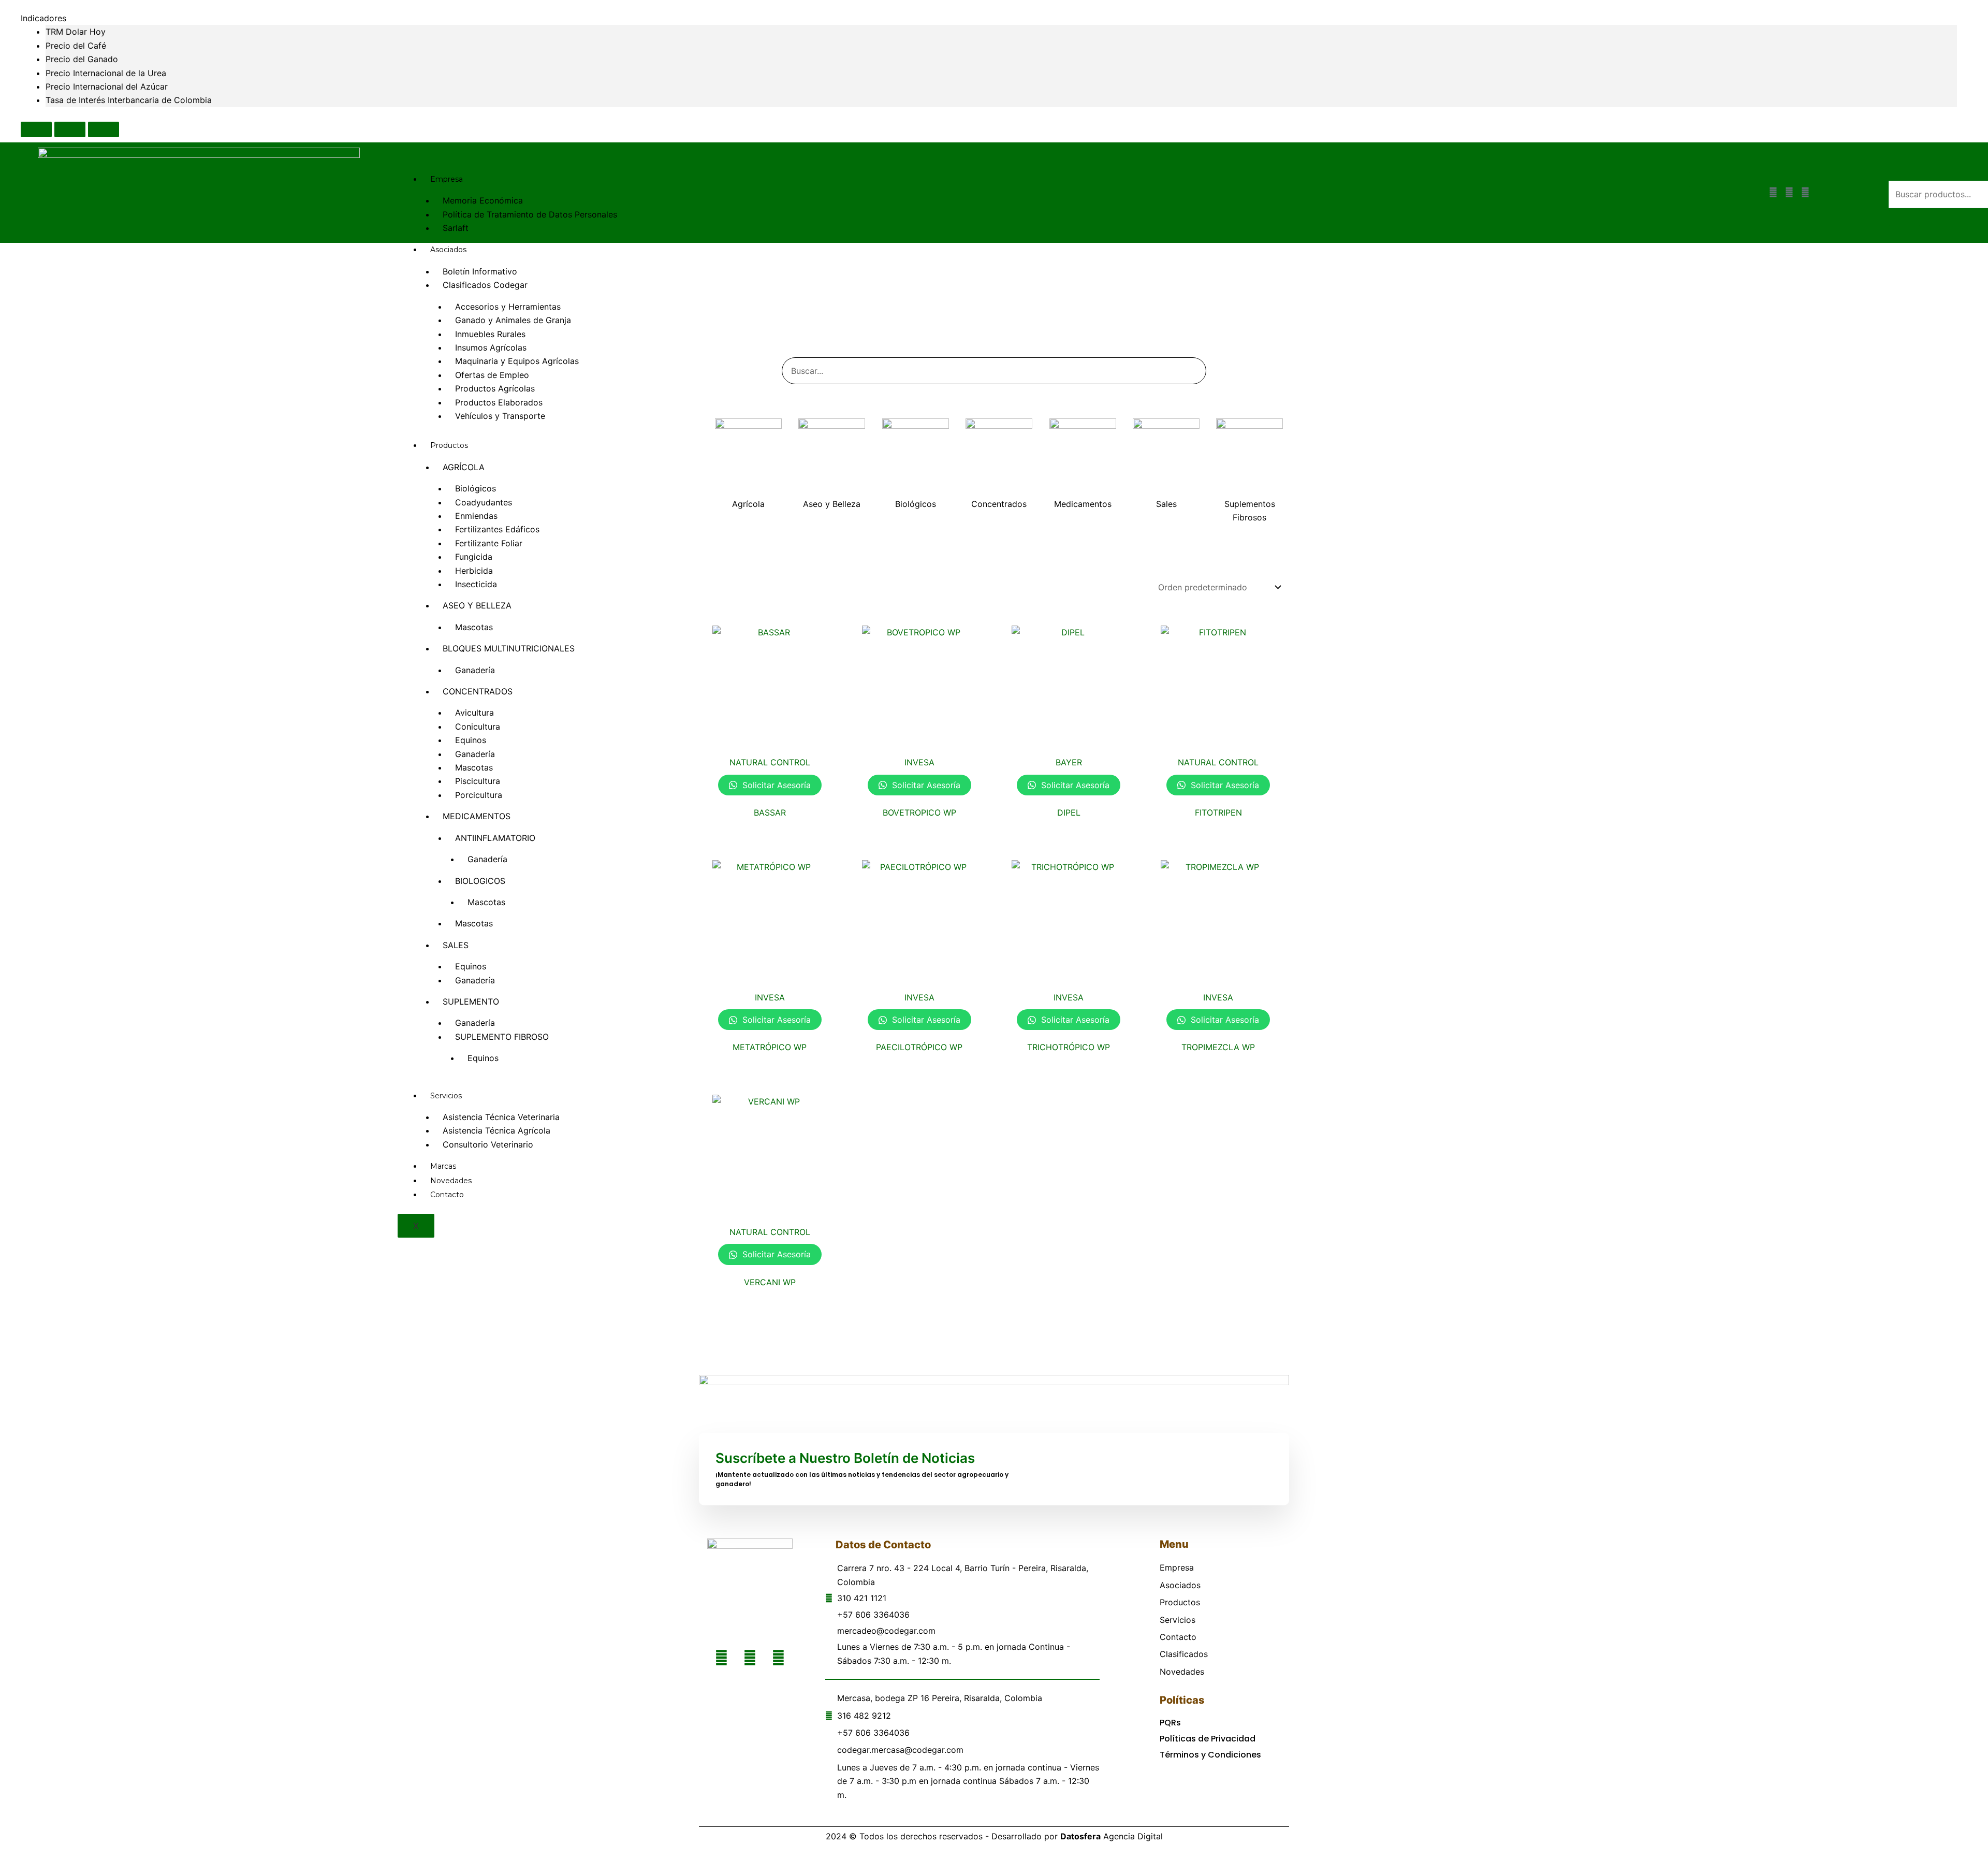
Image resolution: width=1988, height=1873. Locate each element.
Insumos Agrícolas (491, 347)
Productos (449, 445)
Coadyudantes (484, 502)
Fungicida (474, 557)
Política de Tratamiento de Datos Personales (530, 214)
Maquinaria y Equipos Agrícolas (517, 361)
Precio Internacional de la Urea (106, 73)
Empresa (447, 179)
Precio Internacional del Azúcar (107, 86)
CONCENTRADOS (478, 691)
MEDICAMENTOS (477, 816)
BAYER (1069, 762)
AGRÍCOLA (464, 467)
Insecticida (476, 584)
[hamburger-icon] (1674, 180)
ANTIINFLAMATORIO (495, 838)
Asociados (448, 250)
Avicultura (474, 713)
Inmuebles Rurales (490, 334)
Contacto (447, 1195)
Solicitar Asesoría (775, 785)
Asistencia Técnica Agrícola (496, 1130)
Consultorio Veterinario (488, 1144)
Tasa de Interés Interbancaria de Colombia (129, 100)
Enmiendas (476, 516)
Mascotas (474, 627)
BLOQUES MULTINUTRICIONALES (509, 648)
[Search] (1186, 371)
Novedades (451, 1181)
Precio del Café (76, 46)
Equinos (471, 740)
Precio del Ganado (82, 59)
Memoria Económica (483, 200)
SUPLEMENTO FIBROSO (502, 1037)
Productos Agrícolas (495, 388)
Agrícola (748, 504)
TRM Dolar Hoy (76, 32)
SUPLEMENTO (471, 1001)
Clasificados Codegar (485, 285)
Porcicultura (479, 795)
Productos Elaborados (499, 402)
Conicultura (478, 727)
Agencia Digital (1112, 1836)
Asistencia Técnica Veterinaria (501, 1117)
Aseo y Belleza (832, 504)
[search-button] (1904, 218)
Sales (1166, 504)
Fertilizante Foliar (489, 543)
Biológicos (476, 488)
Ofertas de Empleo (492, 375)
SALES (456, 945)
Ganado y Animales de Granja (513, 320)
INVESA (919, 762)
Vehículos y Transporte (500, 416)
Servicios (446, 1096)
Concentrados (999, 504)
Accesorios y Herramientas (508, 307)
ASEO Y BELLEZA (477, 605)
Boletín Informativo (480, 271)
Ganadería (475, 670)
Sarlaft (456, 228)
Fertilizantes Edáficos (497, 529)
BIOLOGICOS (480, 881)
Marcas (443, 1166)
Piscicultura (478, 781)
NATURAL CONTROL (770, 762)
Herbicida (474, 571)
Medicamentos (1083, 504)
